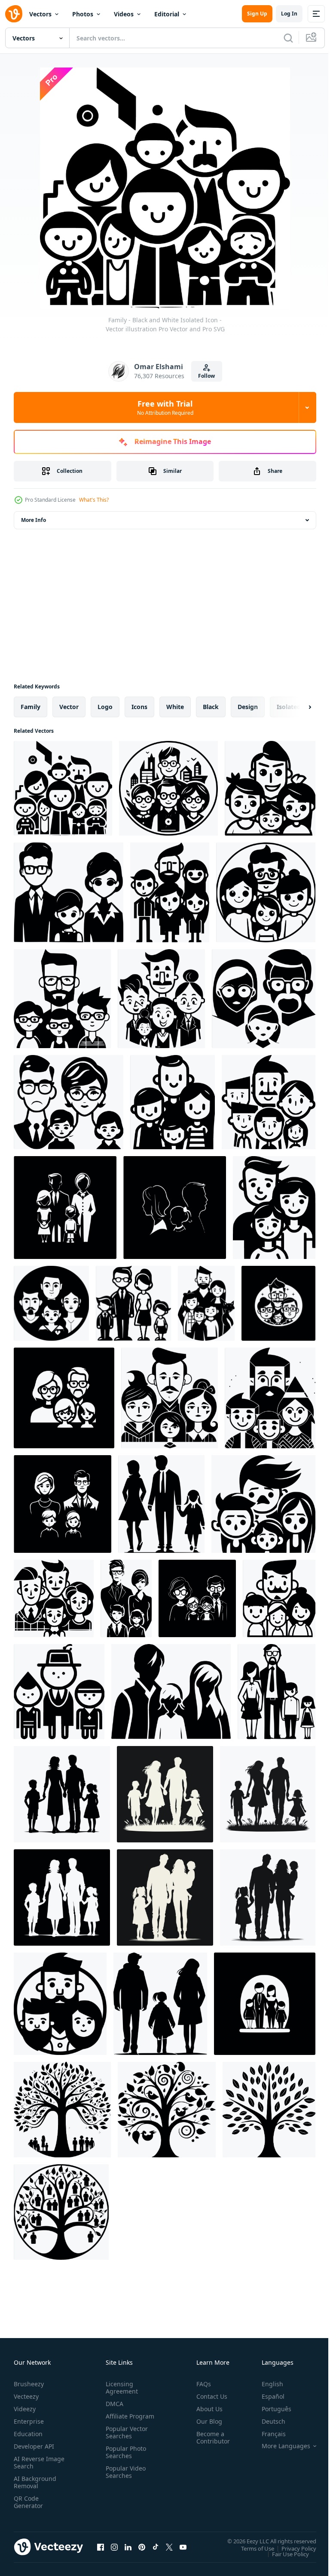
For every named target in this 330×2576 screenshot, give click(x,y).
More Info (34, 520)
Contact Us (208, 2396)
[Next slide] (296, 707)
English (266, 2384)
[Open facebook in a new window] (101, 2547)
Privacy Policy (292, 2548)
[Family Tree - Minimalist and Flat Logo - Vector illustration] (62, 2110)
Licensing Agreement (120, 2388)
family (31, 707)
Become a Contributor (210, 2437)
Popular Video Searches (124, 2479)
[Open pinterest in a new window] (142, 2547)
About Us (206, 2409)
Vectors (40, 14)
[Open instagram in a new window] (114, 2547)
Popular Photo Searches (124, 2459)
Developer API (34, 2446)
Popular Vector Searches (125, 2440)
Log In (289, 14)
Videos (124, 14)
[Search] (288, 38)
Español (267, 2396)
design (248, 707)
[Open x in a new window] (169, 2547)
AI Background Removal (35, 2482)
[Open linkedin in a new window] (128, 2547)
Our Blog (206, 2421)
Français (267, 2434)
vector (69, 707)
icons (139, 707)
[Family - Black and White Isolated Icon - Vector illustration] (63, 788)
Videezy (25, 2409)
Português (270, 2409)
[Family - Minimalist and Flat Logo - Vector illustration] (170, 892)
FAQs (200, 2384)
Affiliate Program (116, 2420)
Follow (206, 376)
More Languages (280, 2446)
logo (105, 707)
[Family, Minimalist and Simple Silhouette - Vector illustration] (270, 788)
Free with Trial (165, 407)
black (211, 707)
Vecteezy (26, 2396)
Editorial (167, 14)
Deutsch (267, 2421)
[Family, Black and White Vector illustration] (69, 1102)
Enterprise (29, 2421)
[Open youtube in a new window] (183, 2547)
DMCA (113, 2404)
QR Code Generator (28, 2502)
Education (28, 2434)
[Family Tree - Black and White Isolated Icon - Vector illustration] (61, 2212)
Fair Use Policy (284, 2554)
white (175, 707)
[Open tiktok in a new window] (156, 2547)
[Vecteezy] (14, 14)
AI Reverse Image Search (34, 2462)
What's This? (94, 500)
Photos (83, 14)
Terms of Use (251, 2548)
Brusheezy (29, 2384)
